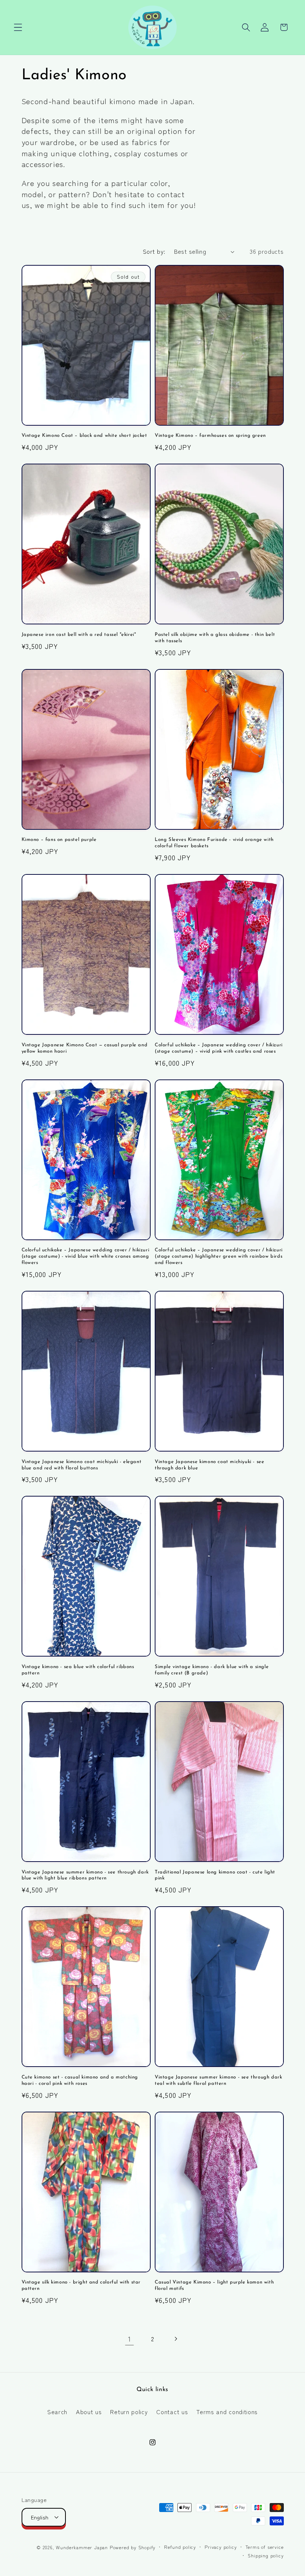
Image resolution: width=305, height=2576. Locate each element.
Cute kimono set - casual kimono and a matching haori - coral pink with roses (80, 2080)
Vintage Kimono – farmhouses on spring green (210, 436)
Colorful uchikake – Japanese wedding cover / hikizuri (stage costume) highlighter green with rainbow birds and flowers (219, 1256)
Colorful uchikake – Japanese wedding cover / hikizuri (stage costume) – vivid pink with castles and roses (219, 1048)
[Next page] (176, 2339)
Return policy (129, 2412)
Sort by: (154, 251)
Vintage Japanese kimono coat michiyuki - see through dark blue (209, 1465)
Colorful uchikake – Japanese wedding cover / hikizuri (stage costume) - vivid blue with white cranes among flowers (86, 1256)
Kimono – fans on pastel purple (59, 840)
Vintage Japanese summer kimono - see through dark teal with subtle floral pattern (218, 2080)
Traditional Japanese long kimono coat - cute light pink (215, 1875)
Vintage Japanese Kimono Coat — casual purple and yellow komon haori (85, 1048)
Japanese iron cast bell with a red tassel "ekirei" (79, 635)
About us (89, 2412)
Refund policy (180, 2547)
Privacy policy (221, 2547)
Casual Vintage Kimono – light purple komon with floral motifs (214, 2285)
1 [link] (130, 2339)
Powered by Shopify (133, 2547)
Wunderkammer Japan (82, 2547)
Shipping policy (266, 2555)
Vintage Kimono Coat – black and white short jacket (84, 436)
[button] (18, 27)
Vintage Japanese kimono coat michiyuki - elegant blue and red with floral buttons (82, 1465)
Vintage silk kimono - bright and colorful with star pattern (81, 2285)
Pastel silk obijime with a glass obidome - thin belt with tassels (215, 638)
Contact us (172, 2412)
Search (57, 2412)
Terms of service (265, 2547)
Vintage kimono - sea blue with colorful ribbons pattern (78, 1670)
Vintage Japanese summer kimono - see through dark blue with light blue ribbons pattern (85, 1875)
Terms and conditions (227, 2412)
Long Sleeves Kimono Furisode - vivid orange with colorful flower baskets (214, 843)
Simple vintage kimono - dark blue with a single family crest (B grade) (212, 1670)
